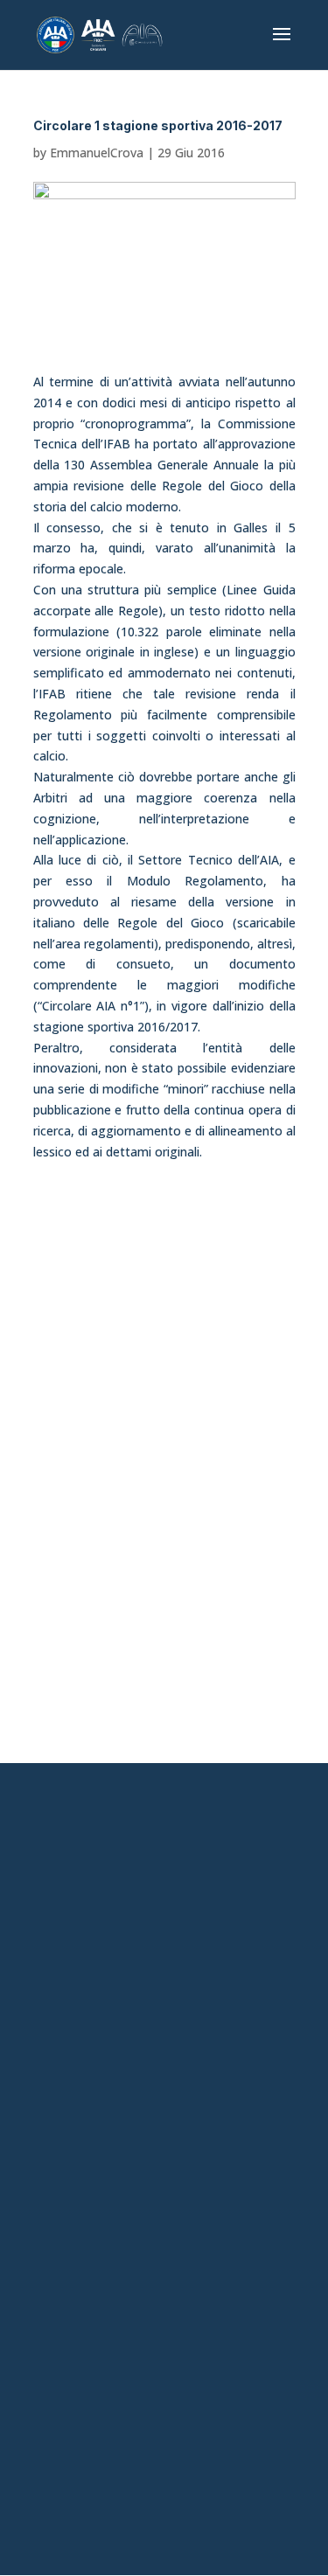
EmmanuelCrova (97, 153)
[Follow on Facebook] (104, 2281)
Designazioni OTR (164, 2163)
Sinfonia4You (164, 2042)
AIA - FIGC (164, 2072)
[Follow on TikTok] (185, 2281)
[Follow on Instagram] (144, 2281)
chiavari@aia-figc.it (164, 1872)
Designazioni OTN (164, 2193)
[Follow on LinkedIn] (225, 2281)
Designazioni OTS (164, 2133)
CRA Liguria (164, 2102)
